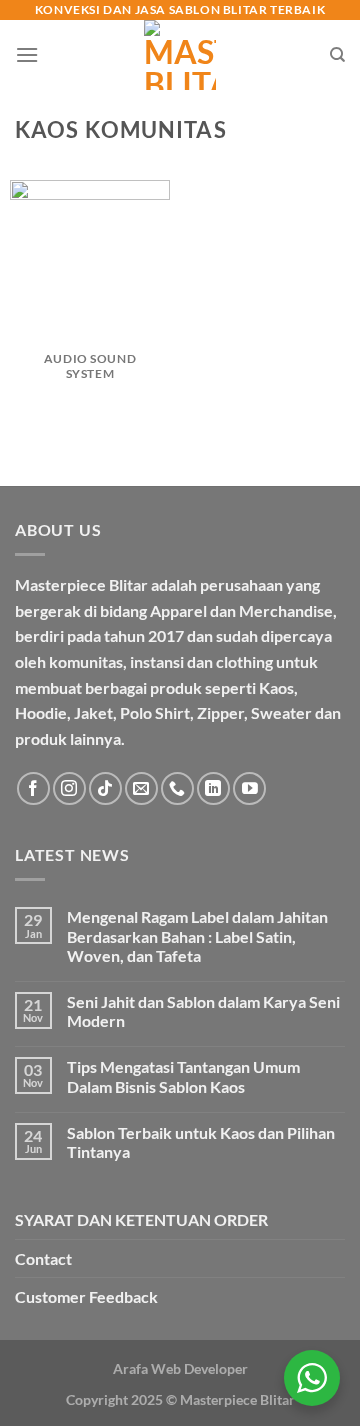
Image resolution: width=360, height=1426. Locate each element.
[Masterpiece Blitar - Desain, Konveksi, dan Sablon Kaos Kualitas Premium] (180, 55)
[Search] (337, 55)
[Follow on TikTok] (105, 788)
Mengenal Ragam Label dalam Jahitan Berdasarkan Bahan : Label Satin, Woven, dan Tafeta (197, 935)
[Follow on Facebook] (33, 788)
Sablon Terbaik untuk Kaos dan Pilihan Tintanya (201, 1142)
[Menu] (27, 54)
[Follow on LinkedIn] (213, 788)
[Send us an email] (141, 788)
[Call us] (177, 788)
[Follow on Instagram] (69, 788)
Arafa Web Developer (180, 1368)
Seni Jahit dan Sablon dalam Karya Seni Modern (203, 1011)
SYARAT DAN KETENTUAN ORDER (141, 1219)
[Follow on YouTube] (249, 788)
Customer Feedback (86, 1296)
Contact (43, 1258)
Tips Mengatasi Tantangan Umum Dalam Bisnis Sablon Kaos (183, 1076)
